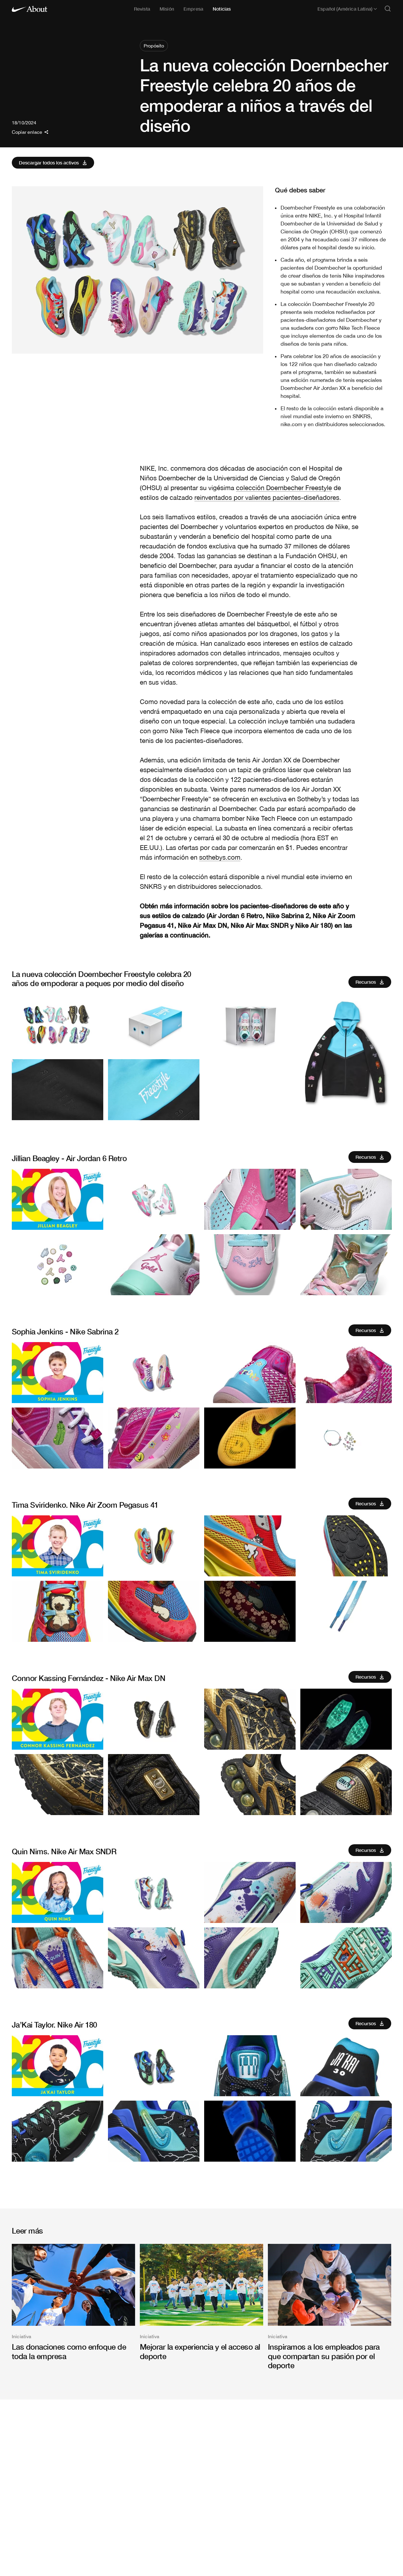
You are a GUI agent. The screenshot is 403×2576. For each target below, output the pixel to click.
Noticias (222, 9)
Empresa (193, 9)
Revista (142, 9)
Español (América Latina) (345, 9)
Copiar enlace (27, 132)
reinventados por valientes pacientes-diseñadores (267, 497)
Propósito (154, 46)
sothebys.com (220, 857)
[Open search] (388, 9)
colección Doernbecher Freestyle (284, 488)
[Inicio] (30, 9)
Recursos (366, 982)
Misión (167, 9)
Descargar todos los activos (49, 163)
